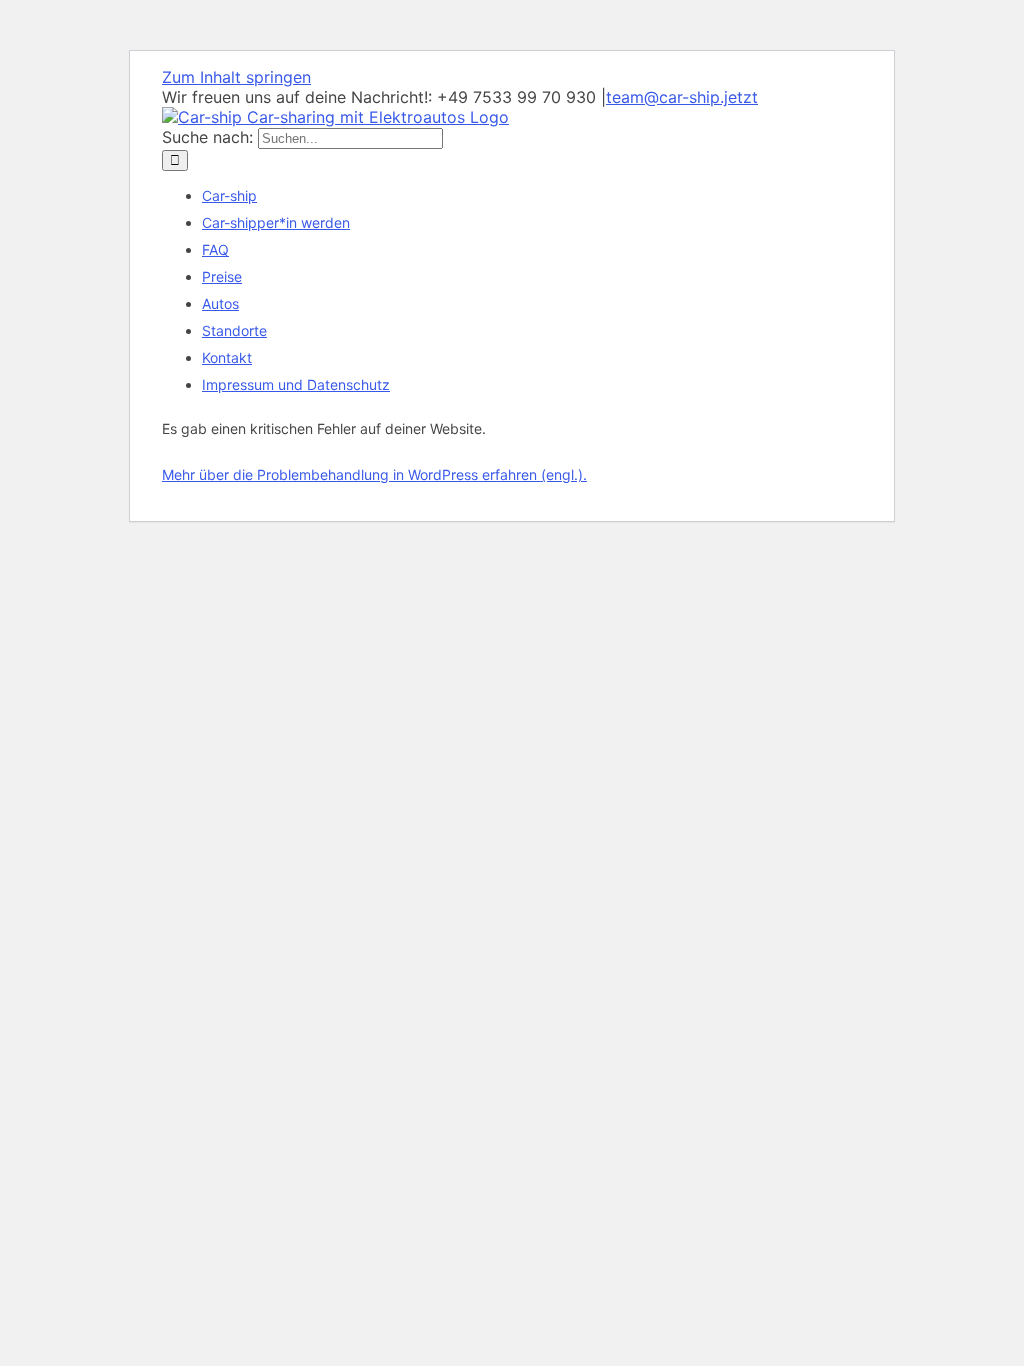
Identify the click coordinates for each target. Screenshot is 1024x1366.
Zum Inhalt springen (236, 77)
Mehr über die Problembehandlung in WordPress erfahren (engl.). (374, 474)
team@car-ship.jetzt (682, 97)
